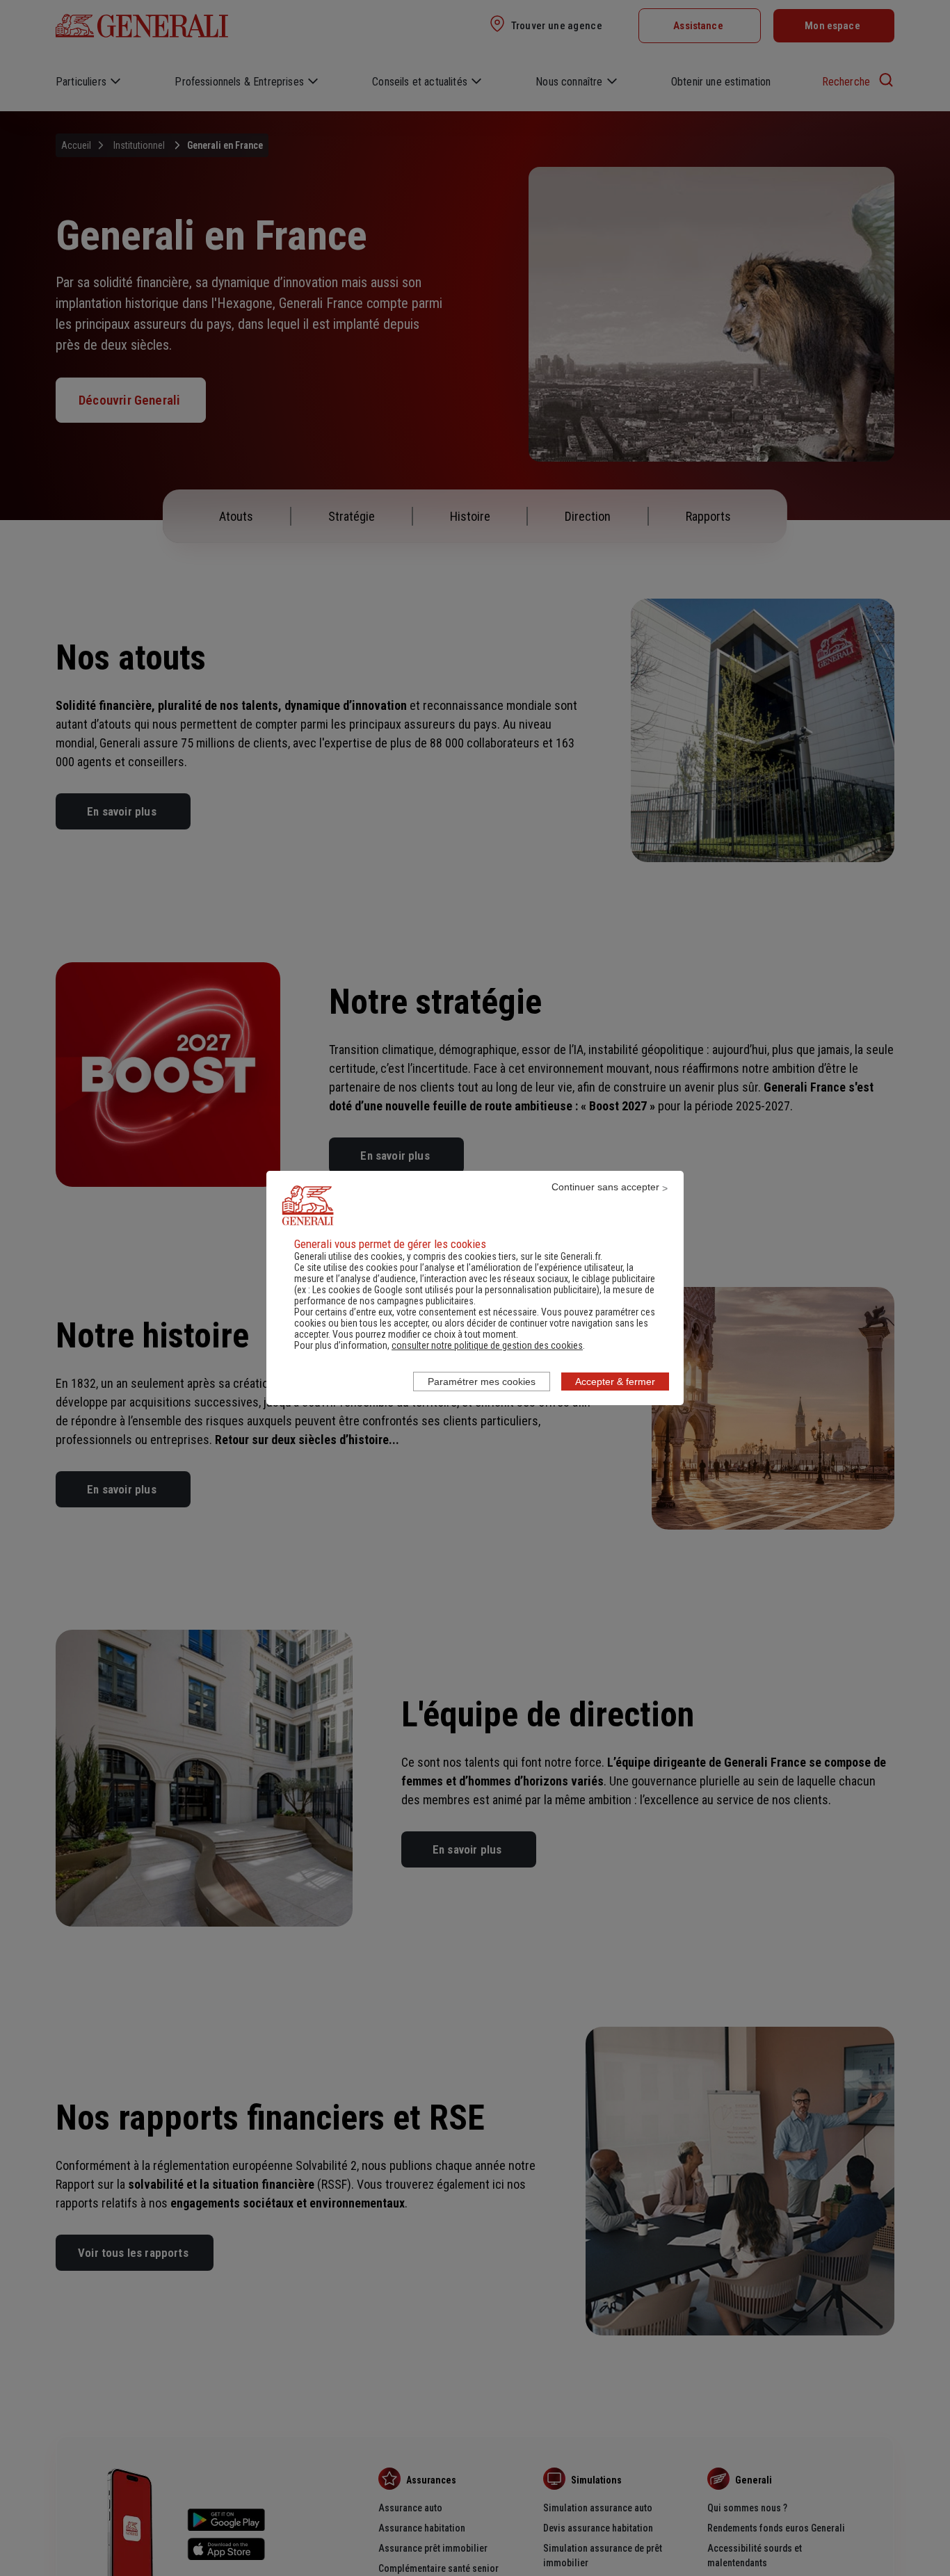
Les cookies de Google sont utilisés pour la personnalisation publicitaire (454, 1290)
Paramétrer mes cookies (482, 1382)
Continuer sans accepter (605, 1187)
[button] (487, 1345)
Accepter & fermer (615, 1382)
